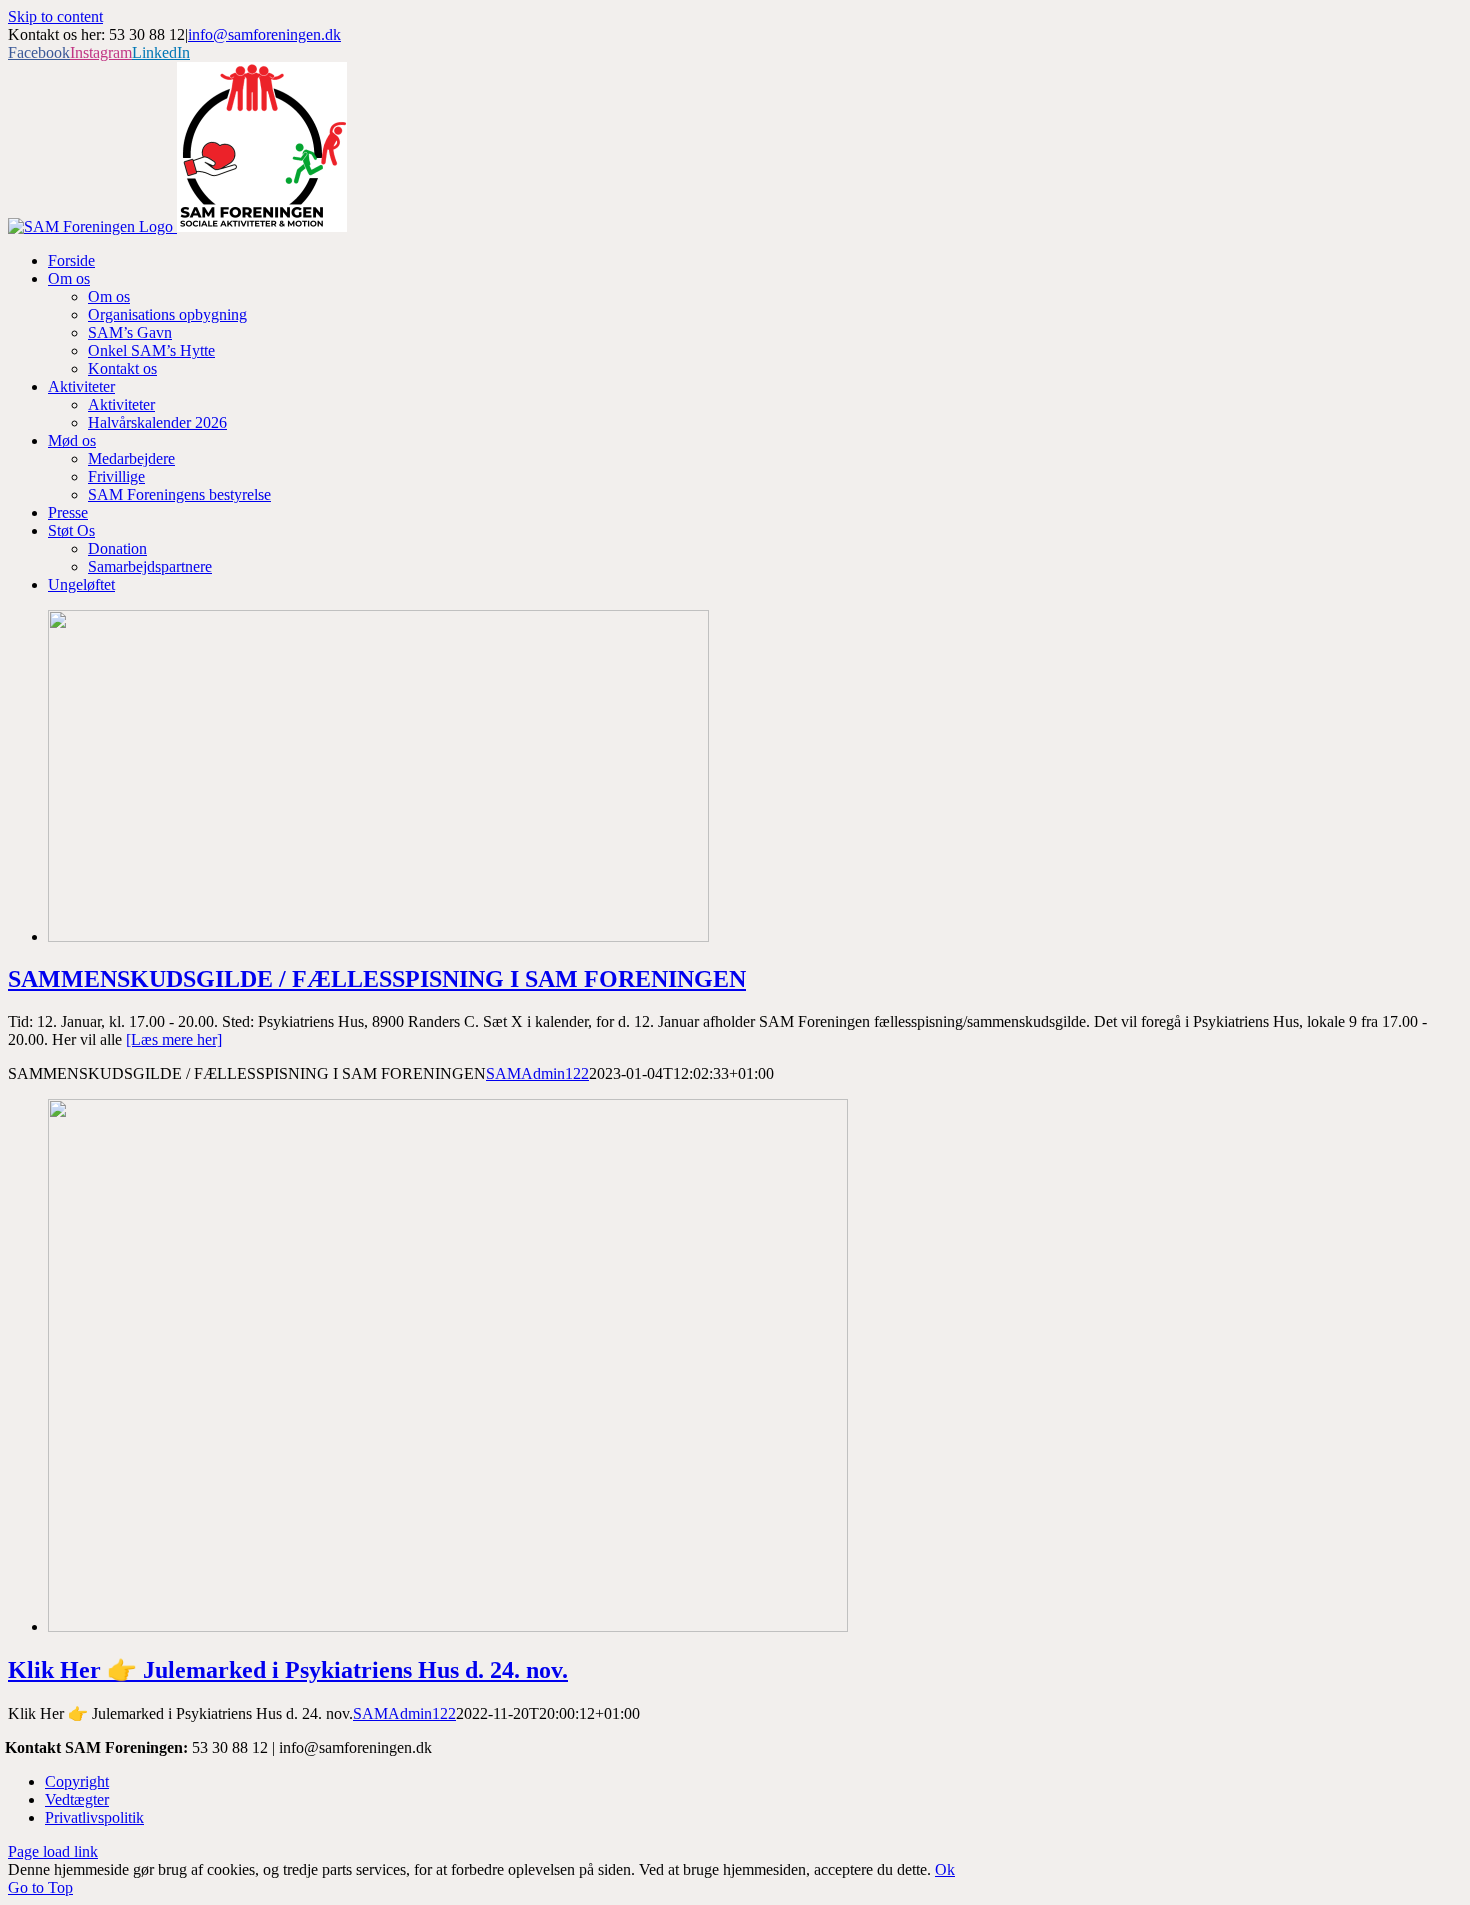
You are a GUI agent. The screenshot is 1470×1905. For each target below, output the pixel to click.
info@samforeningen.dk (264, 34)
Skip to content (55, 16)
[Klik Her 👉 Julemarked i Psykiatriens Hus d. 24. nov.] (448, 1626)
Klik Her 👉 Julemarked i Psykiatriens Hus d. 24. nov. (288, 1670)
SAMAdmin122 (537, 1073)
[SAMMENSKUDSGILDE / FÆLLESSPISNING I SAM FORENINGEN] (378, 936)
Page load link (53, 1851)
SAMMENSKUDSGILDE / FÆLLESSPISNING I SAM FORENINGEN (377, 979)
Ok (945, 1869)
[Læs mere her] (174, 1039)
